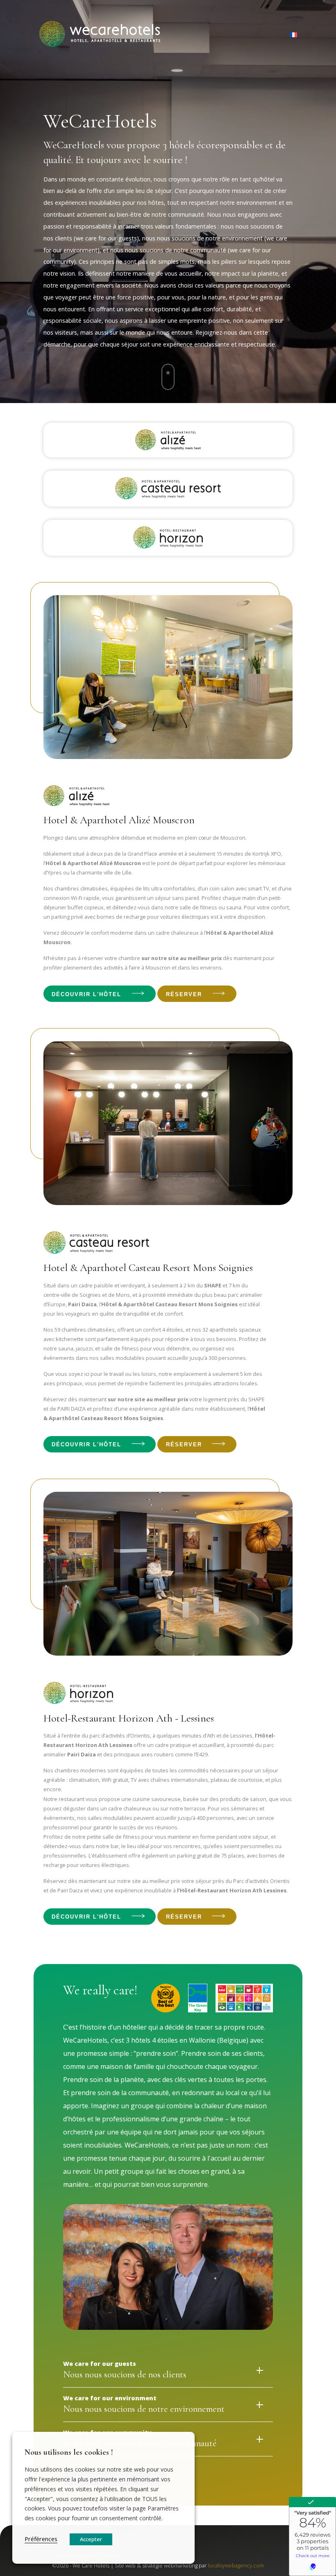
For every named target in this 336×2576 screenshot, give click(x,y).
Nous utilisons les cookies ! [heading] (69, 2452)
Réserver (184, 994)
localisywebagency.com (236, 2565)
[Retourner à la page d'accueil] (101, 35)
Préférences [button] (41, 2539)
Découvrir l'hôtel (86, 994)
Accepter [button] (91, 2539)
